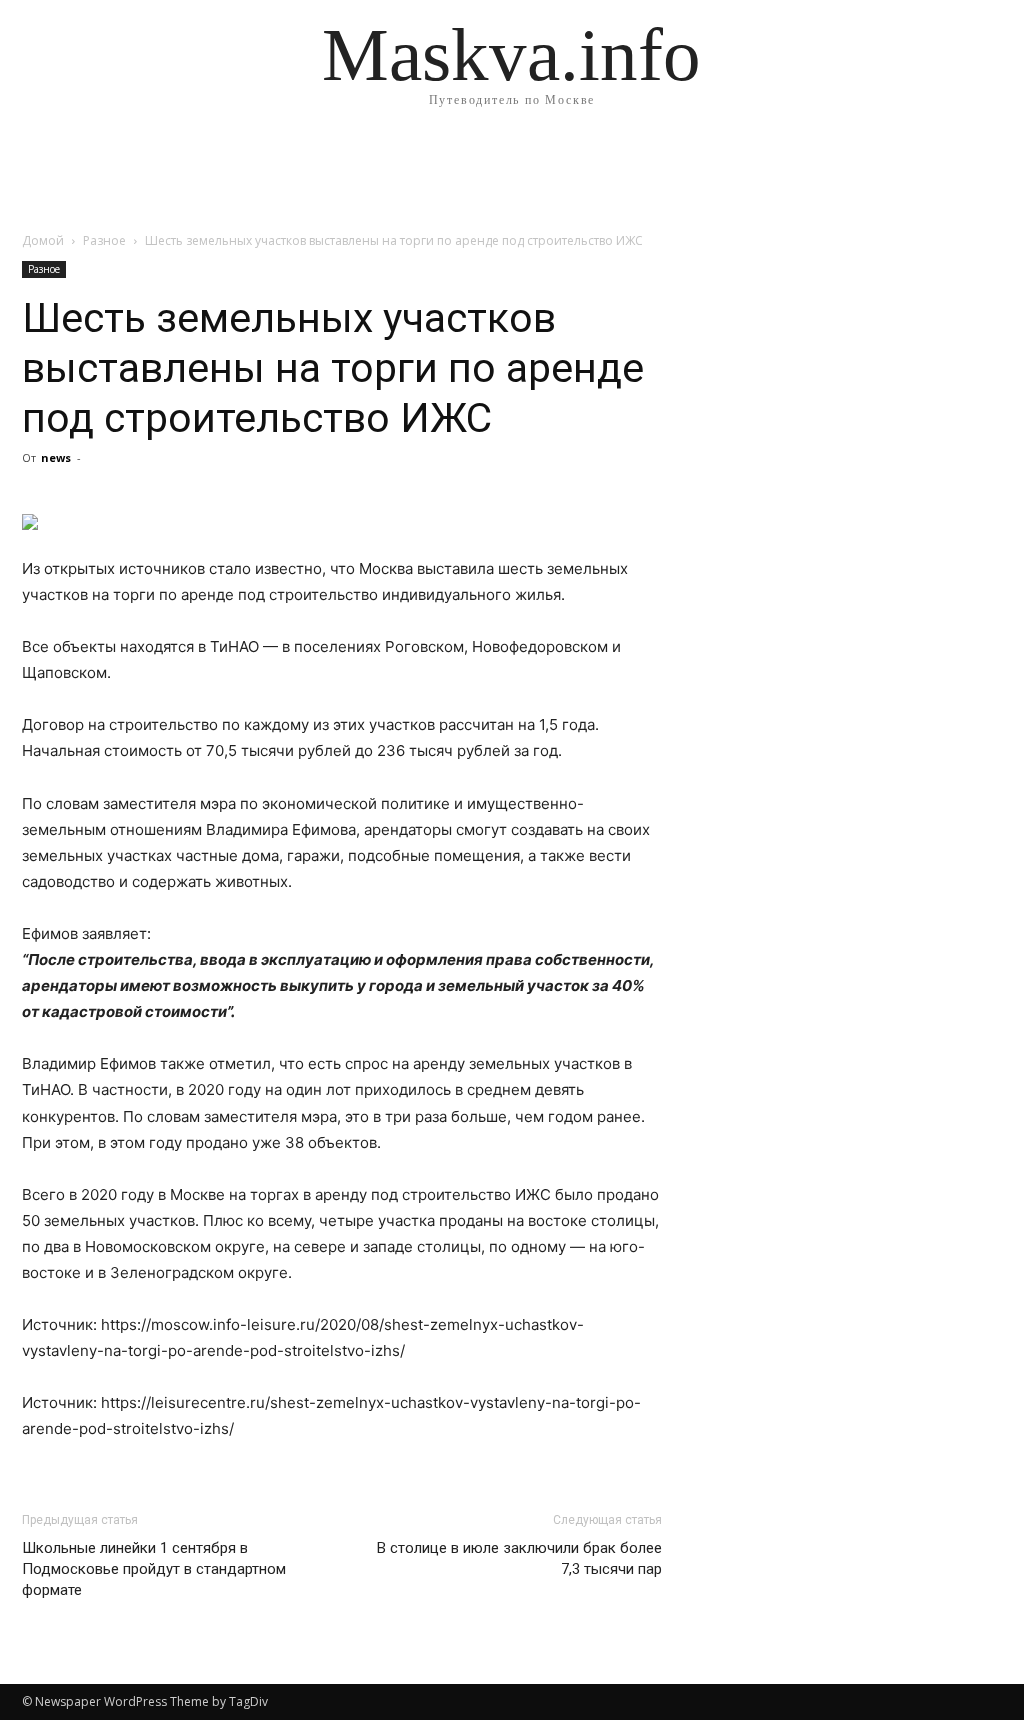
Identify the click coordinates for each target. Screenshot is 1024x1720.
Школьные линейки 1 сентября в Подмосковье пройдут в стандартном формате (154, 1569)
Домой (43, 240)
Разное (104, 240)
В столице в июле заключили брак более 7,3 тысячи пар (519, 1558)
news (56, 457)
